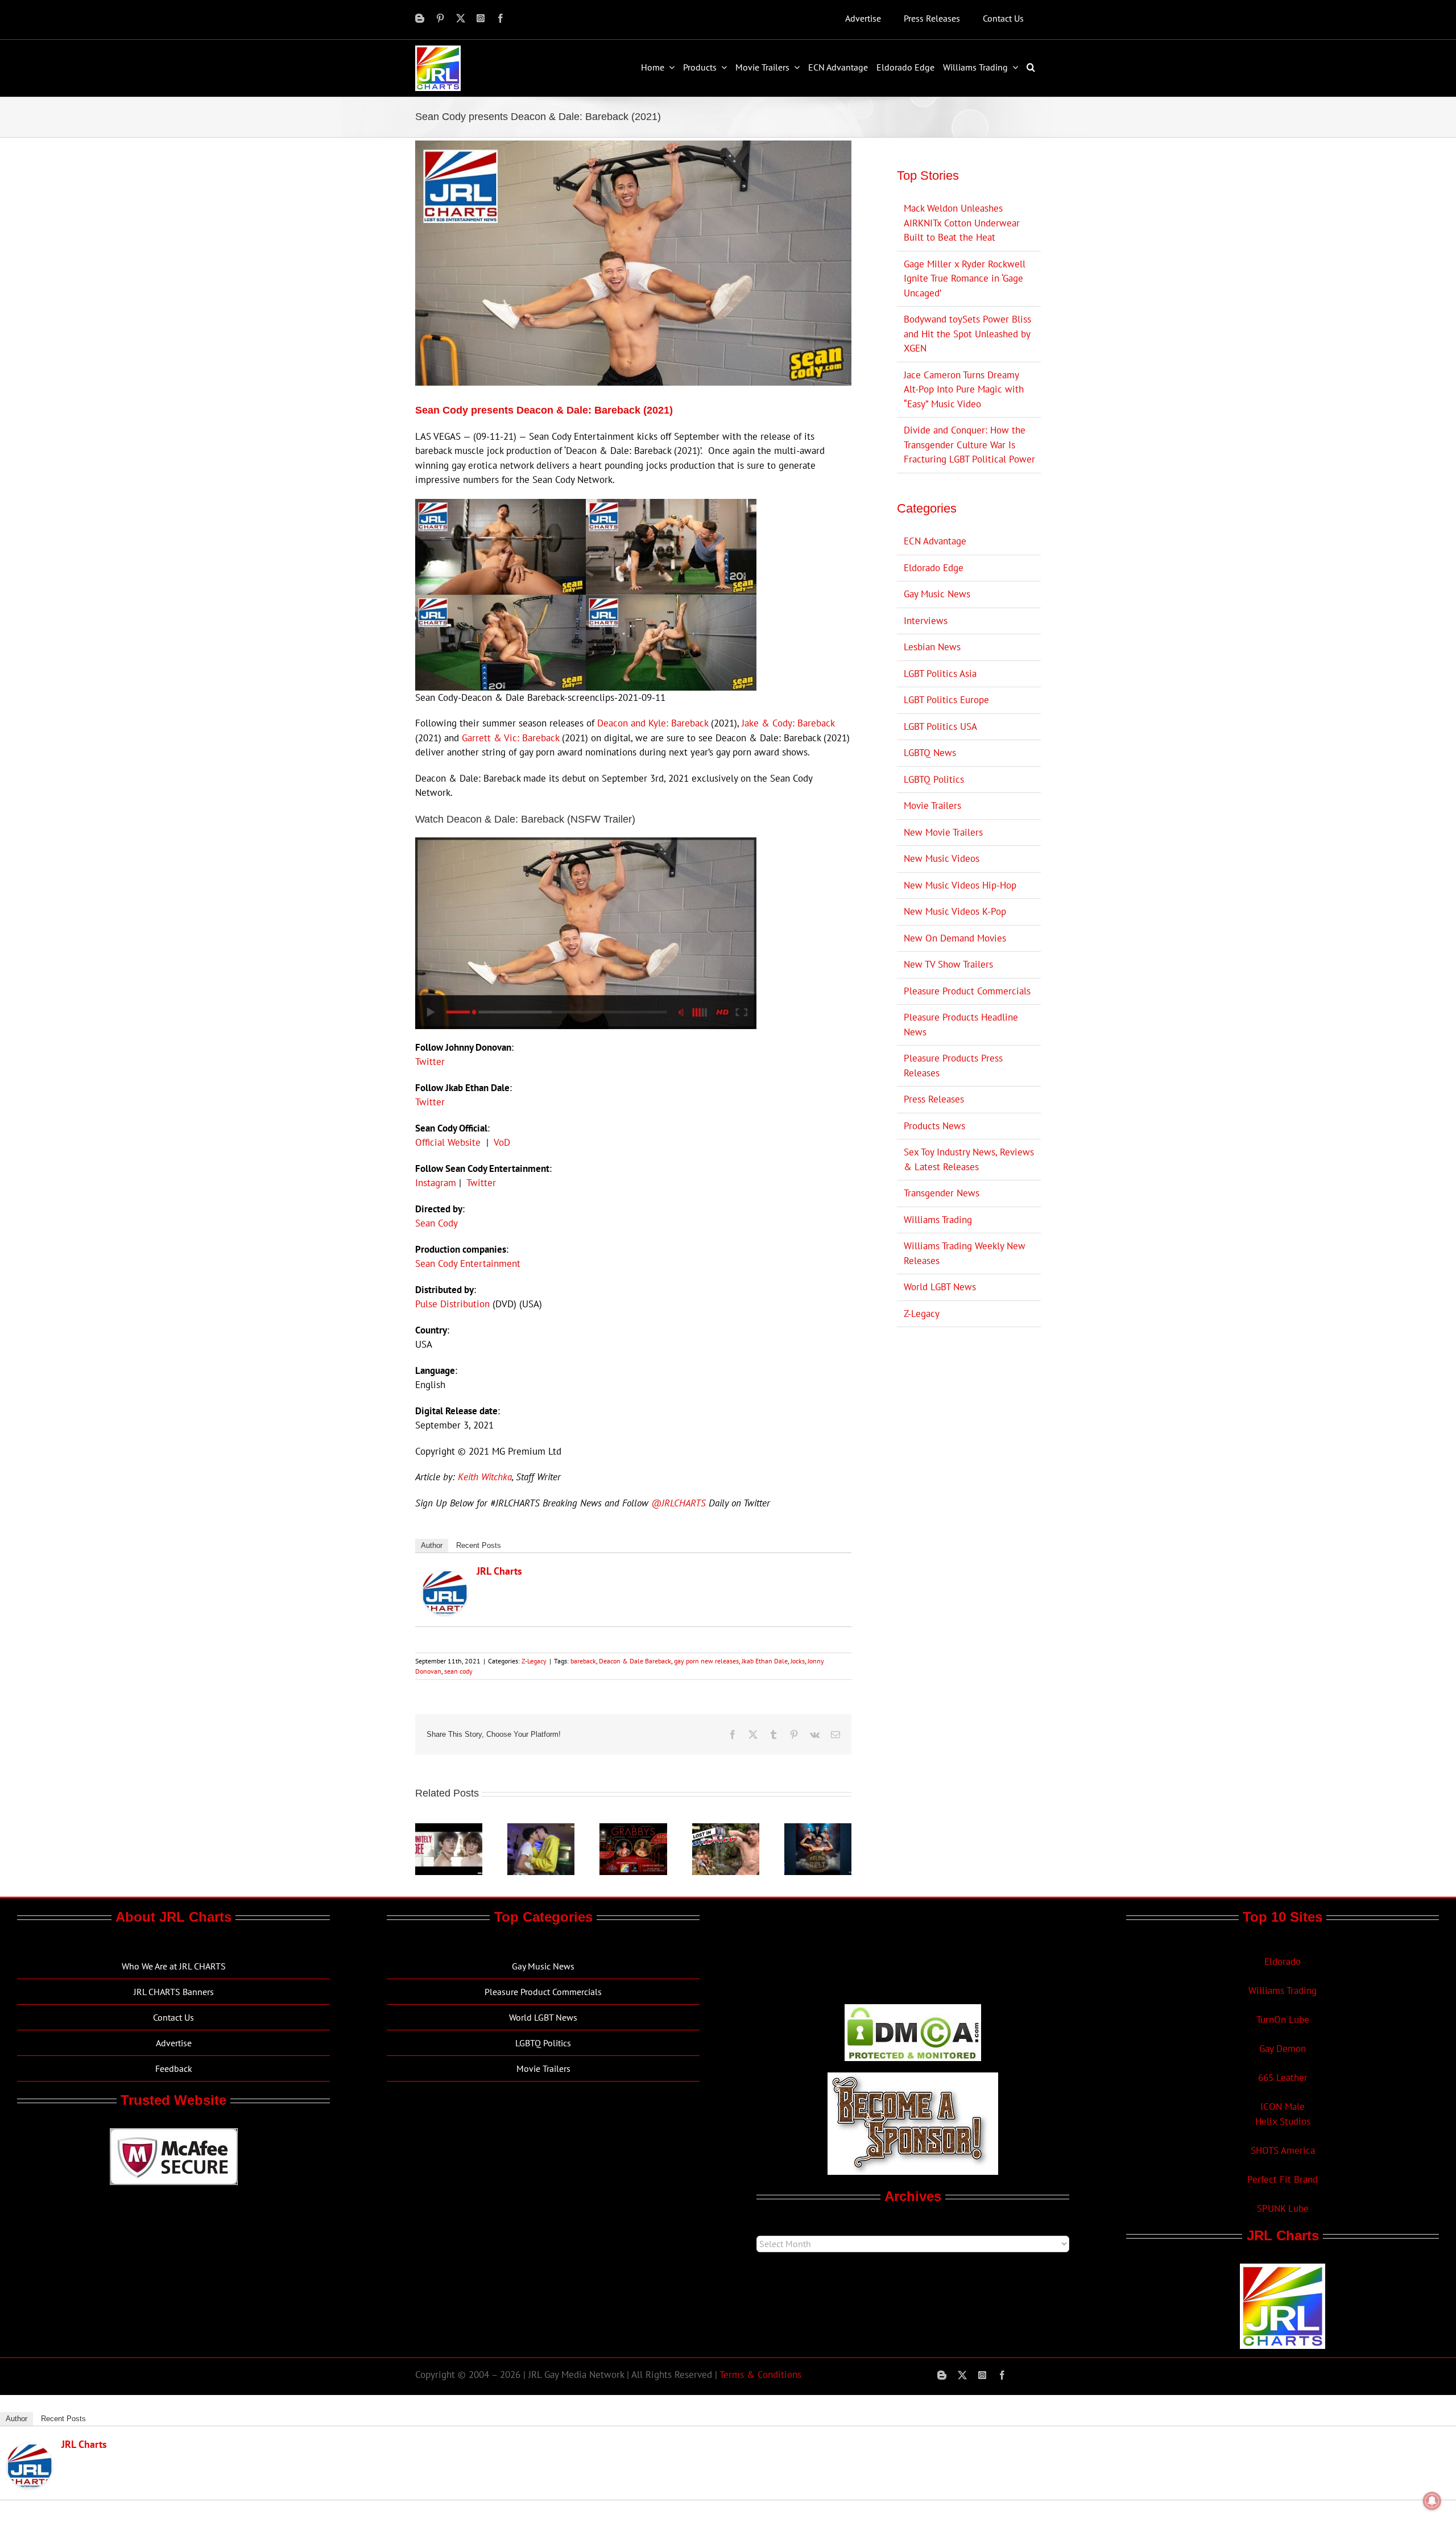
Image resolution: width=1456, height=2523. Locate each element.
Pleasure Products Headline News (961, 1025)
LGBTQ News (930, 753)
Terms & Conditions (760, 2375)
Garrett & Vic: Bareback (510, 738)
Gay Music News (937, 594)
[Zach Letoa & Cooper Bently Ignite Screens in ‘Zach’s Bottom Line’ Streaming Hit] (541, 1830)
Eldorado (1283, 1962)
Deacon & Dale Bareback (635, 1661)
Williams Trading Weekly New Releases (965, 1253)
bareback (583, 1661)
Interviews (926, 621)
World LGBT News (940, 1287)
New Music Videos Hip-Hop (960, 885)
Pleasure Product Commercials (967, 991)
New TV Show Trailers (948, 964)
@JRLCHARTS (679, 1503)
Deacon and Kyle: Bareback (653, 723)
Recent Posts (479, 1545)
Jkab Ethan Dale (765, 1661)
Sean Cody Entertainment (468, 1263)
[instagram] (481, 18)
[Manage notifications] (1432, 2501)
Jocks (798, 1661)
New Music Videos (942, 858)
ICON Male (1283, 2107)
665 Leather (1283, 2078)
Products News (934, 1126)
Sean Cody (437, 1223)
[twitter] (461, 18)
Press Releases (934, 1099)
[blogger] (420, 18)
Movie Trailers (932, 806)
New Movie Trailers (943, 832)
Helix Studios (1283, 2121)
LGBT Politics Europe (946, 700)
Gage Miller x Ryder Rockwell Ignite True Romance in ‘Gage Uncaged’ (965, 278)
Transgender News (942, 1193)
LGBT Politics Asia (940, 674)
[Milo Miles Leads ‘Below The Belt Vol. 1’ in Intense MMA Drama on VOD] (818, 1830)
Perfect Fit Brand (1283, 2179)
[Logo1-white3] (438, 50)
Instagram (436, 1183)
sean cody (458, 1671)
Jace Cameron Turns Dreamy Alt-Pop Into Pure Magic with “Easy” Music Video (964, 389)
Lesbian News (932, 647)
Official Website (448, 1142)
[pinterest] (440, 18)
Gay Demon (1283, 2049)
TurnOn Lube (1283, 2020)
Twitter (430, 1062)
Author (432, 1545)
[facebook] (500, 18)
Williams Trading (938, 1220)
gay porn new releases (706, 1661)
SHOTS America (1283, 2150)
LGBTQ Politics (934, 779)
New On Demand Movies (955, 938)
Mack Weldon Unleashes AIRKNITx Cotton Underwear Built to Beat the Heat (962, 223)
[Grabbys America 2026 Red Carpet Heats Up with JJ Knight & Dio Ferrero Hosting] (633, 1830)
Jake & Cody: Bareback (788, 723)
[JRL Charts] (445, 1577)
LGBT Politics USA (940, 726)
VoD (502, 1142)
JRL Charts (499, 1571)
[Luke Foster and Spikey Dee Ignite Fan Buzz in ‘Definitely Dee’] (449, 1830)
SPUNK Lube (1283, 2208)
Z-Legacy (534, 1661)
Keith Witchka (485, 1477)
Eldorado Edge (934, 568)
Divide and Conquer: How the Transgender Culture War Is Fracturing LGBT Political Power (969, 445)
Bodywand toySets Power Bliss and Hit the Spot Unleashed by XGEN (967, 334)
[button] (1032, 67)
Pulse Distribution (452, 1304)
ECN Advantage (935, 541)
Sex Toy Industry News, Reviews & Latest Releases (969, 1159)
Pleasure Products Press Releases (953, 1066)
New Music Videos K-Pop (955, 911)
